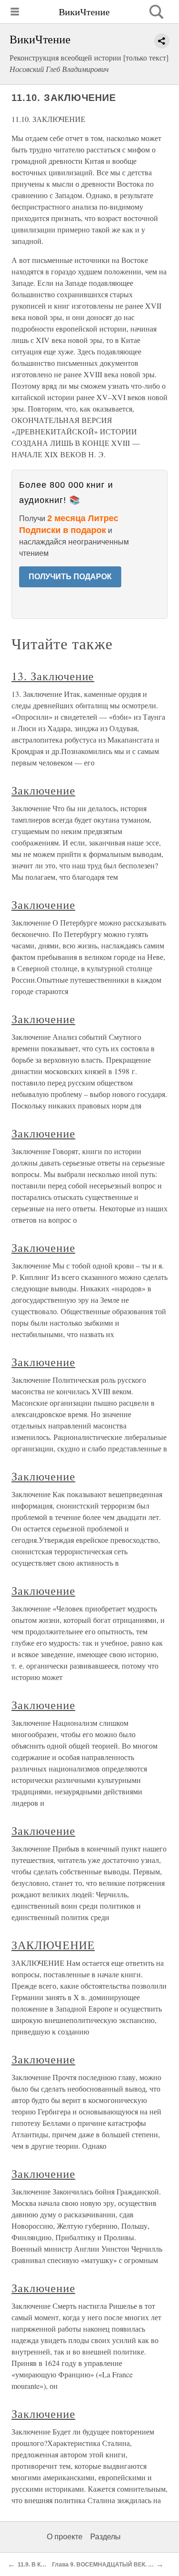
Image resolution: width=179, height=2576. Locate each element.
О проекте (65, 2537)
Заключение (43, 790)
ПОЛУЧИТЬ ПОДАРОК (70, 577)
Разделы (105, 2537)
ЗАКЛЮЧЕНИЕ (53, 1945)
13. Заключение (53, 676)
